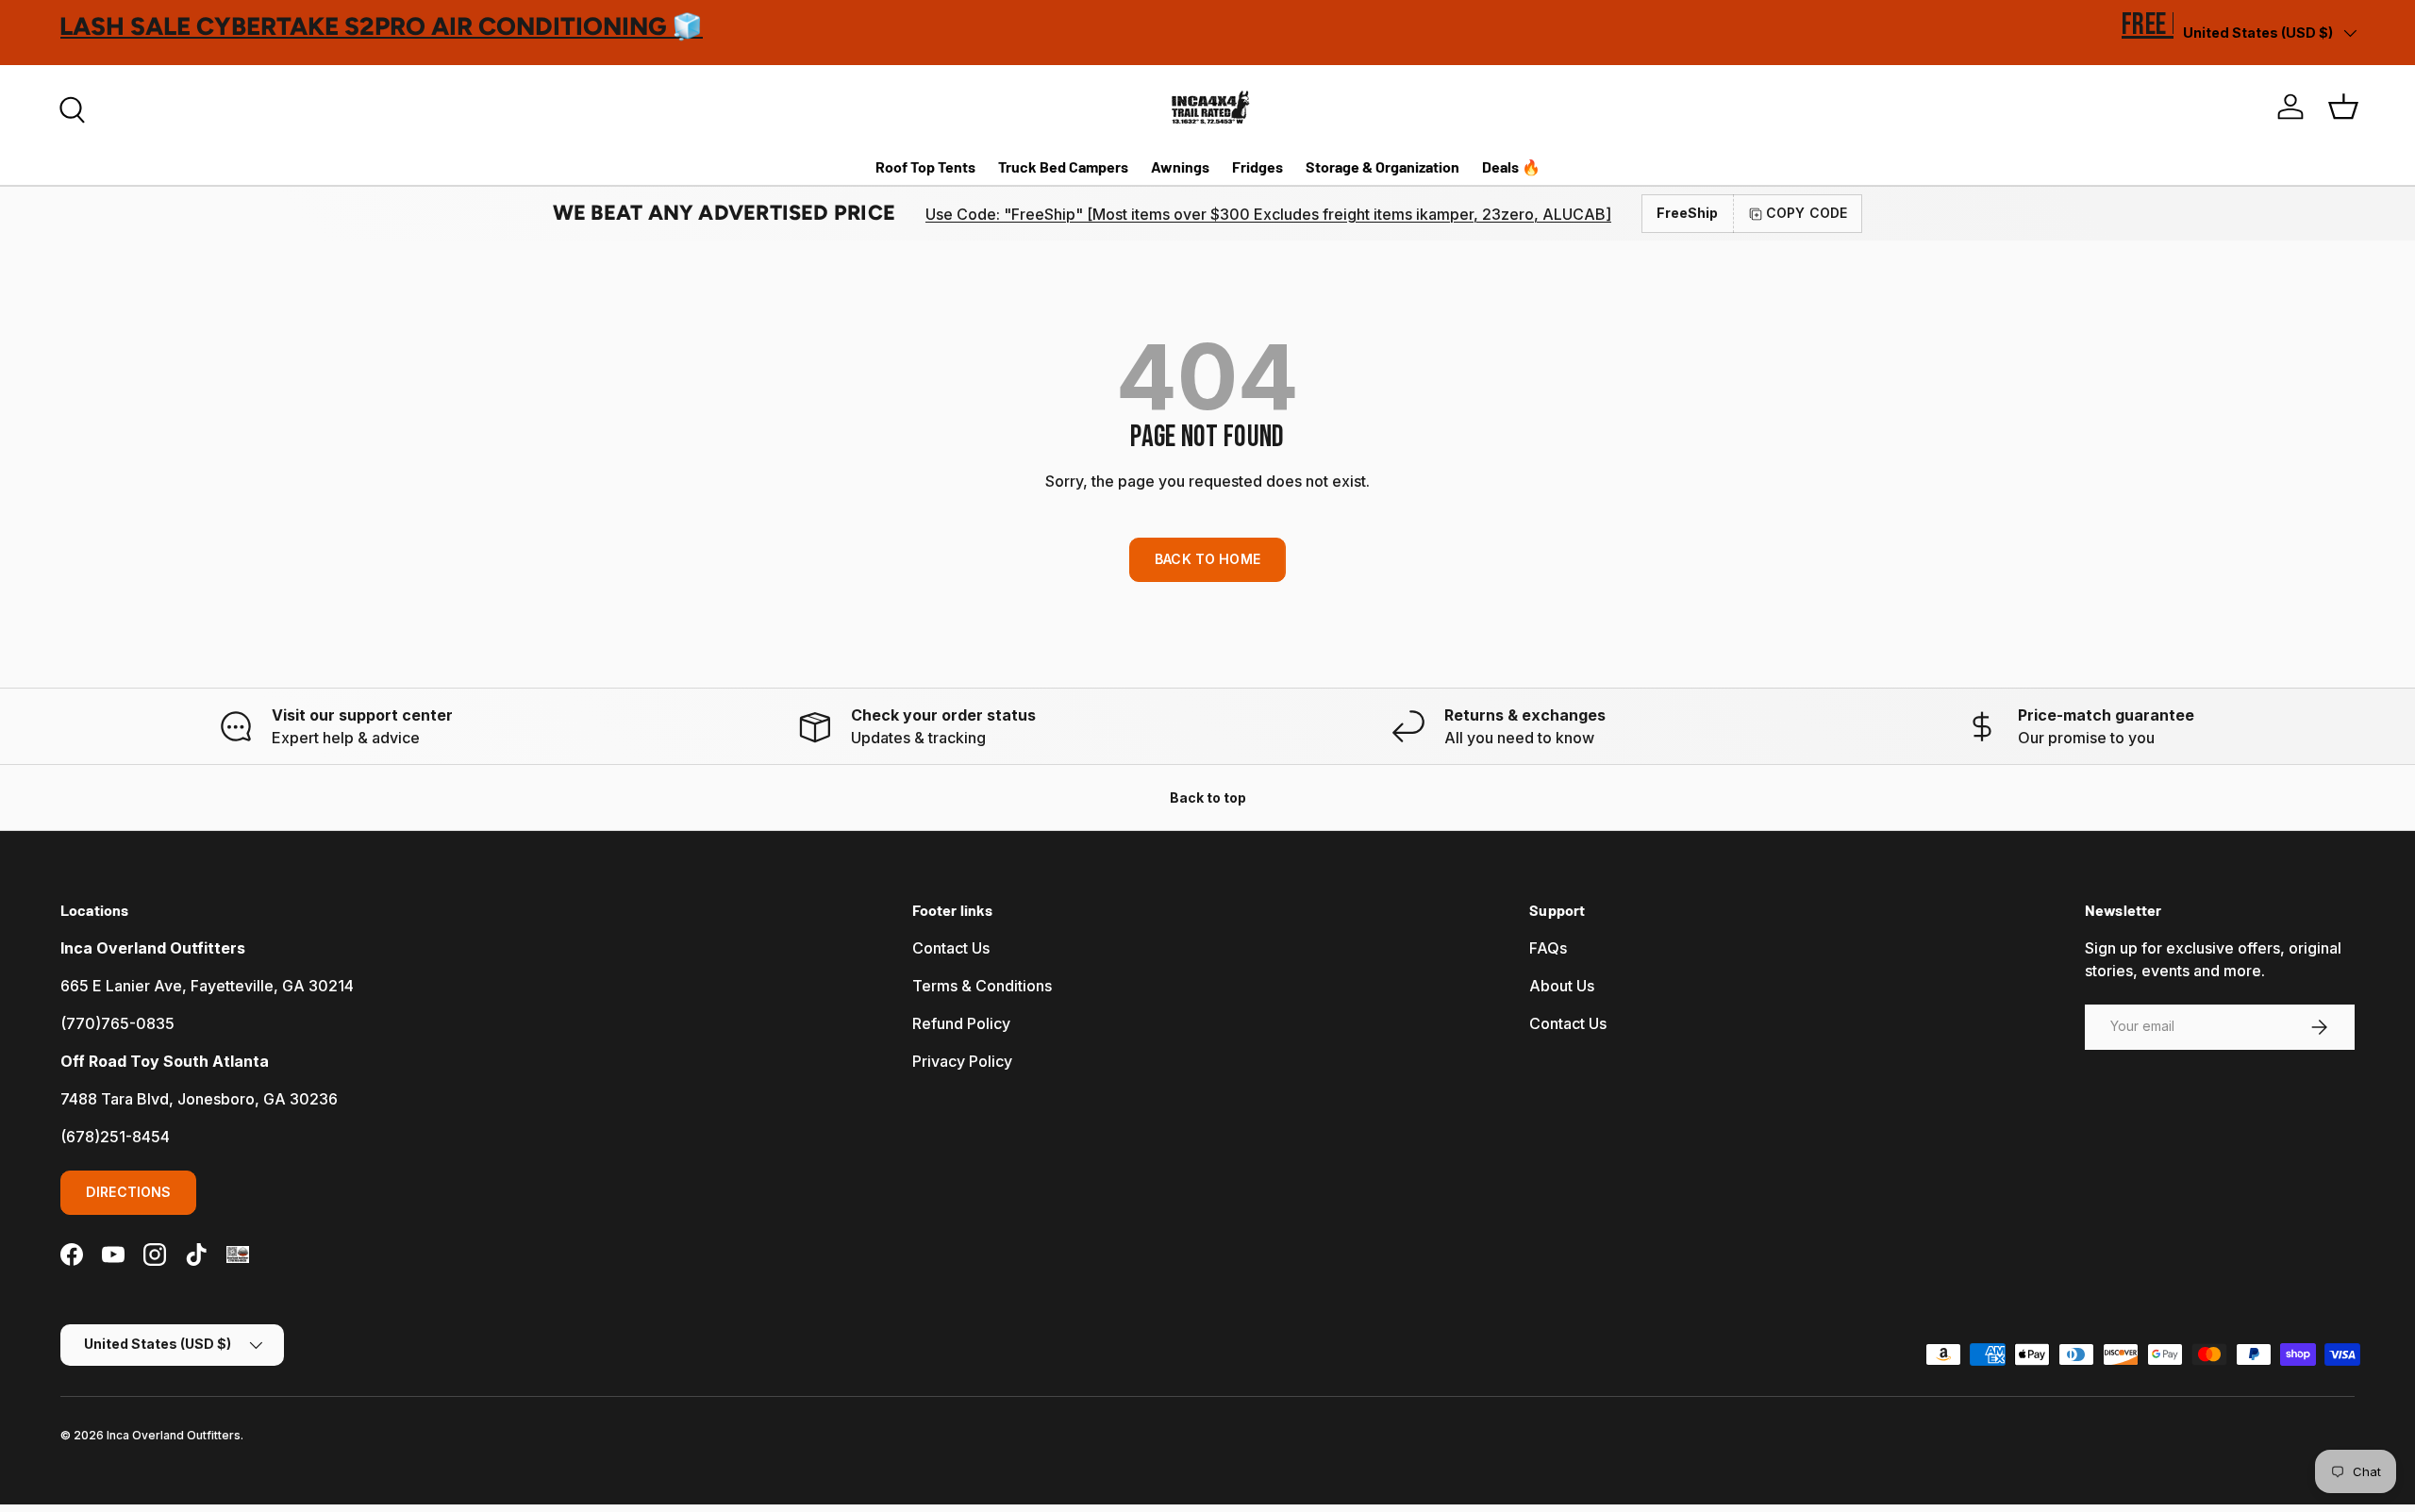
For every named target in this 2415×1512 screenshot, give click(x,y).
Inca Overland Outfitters (174, 1435)
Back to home (1207, 559)
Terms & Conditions (982, 986)
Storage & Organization (1382, 166)
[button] (2343, 107)
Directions (128, 1192)
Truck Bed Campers (1063, 166)
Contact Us (951, 948)
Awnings (1180, 166)
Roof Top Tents (925, 166)
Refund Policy (961, 1023)
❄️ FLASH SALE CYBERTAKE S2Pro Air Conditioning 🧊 (408, 26)
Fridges (1257, 166)
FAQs (1548, 948)
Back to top (1208, 798)
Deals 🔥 (1511, 166)
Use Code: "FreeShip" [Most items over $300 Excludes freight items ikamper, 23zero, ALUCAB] (1268, 214)
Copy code (1807, 213)
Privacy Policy (962, 1061)
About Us (1562, 986)
